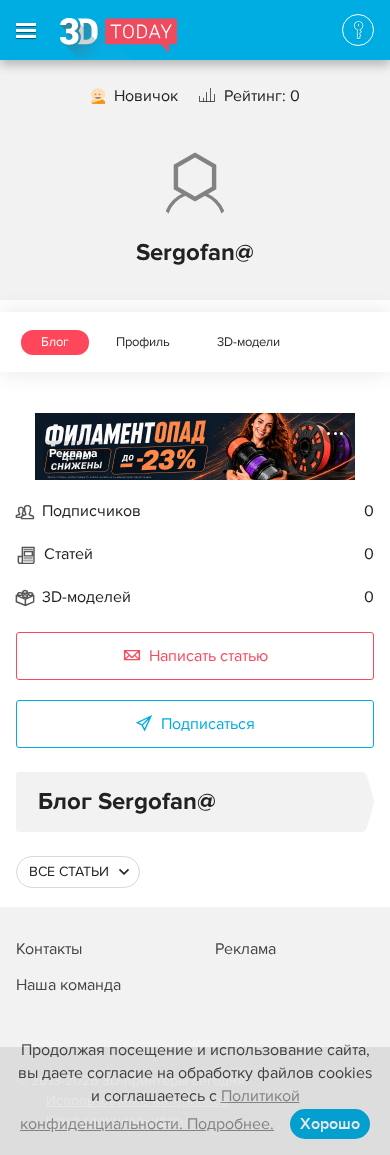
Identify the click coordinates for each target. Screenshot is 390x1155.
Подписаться (208, 724)
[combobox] (78, 872)
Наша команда (68, 985)
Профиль (143, 342)
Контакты (49, 949)
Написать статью (208, 656)
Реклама (73, 453)
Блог (55, 342)
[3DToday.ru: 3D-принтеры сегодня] (118, 39)
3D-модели (248, 342)
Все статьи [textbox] (69, 871)
